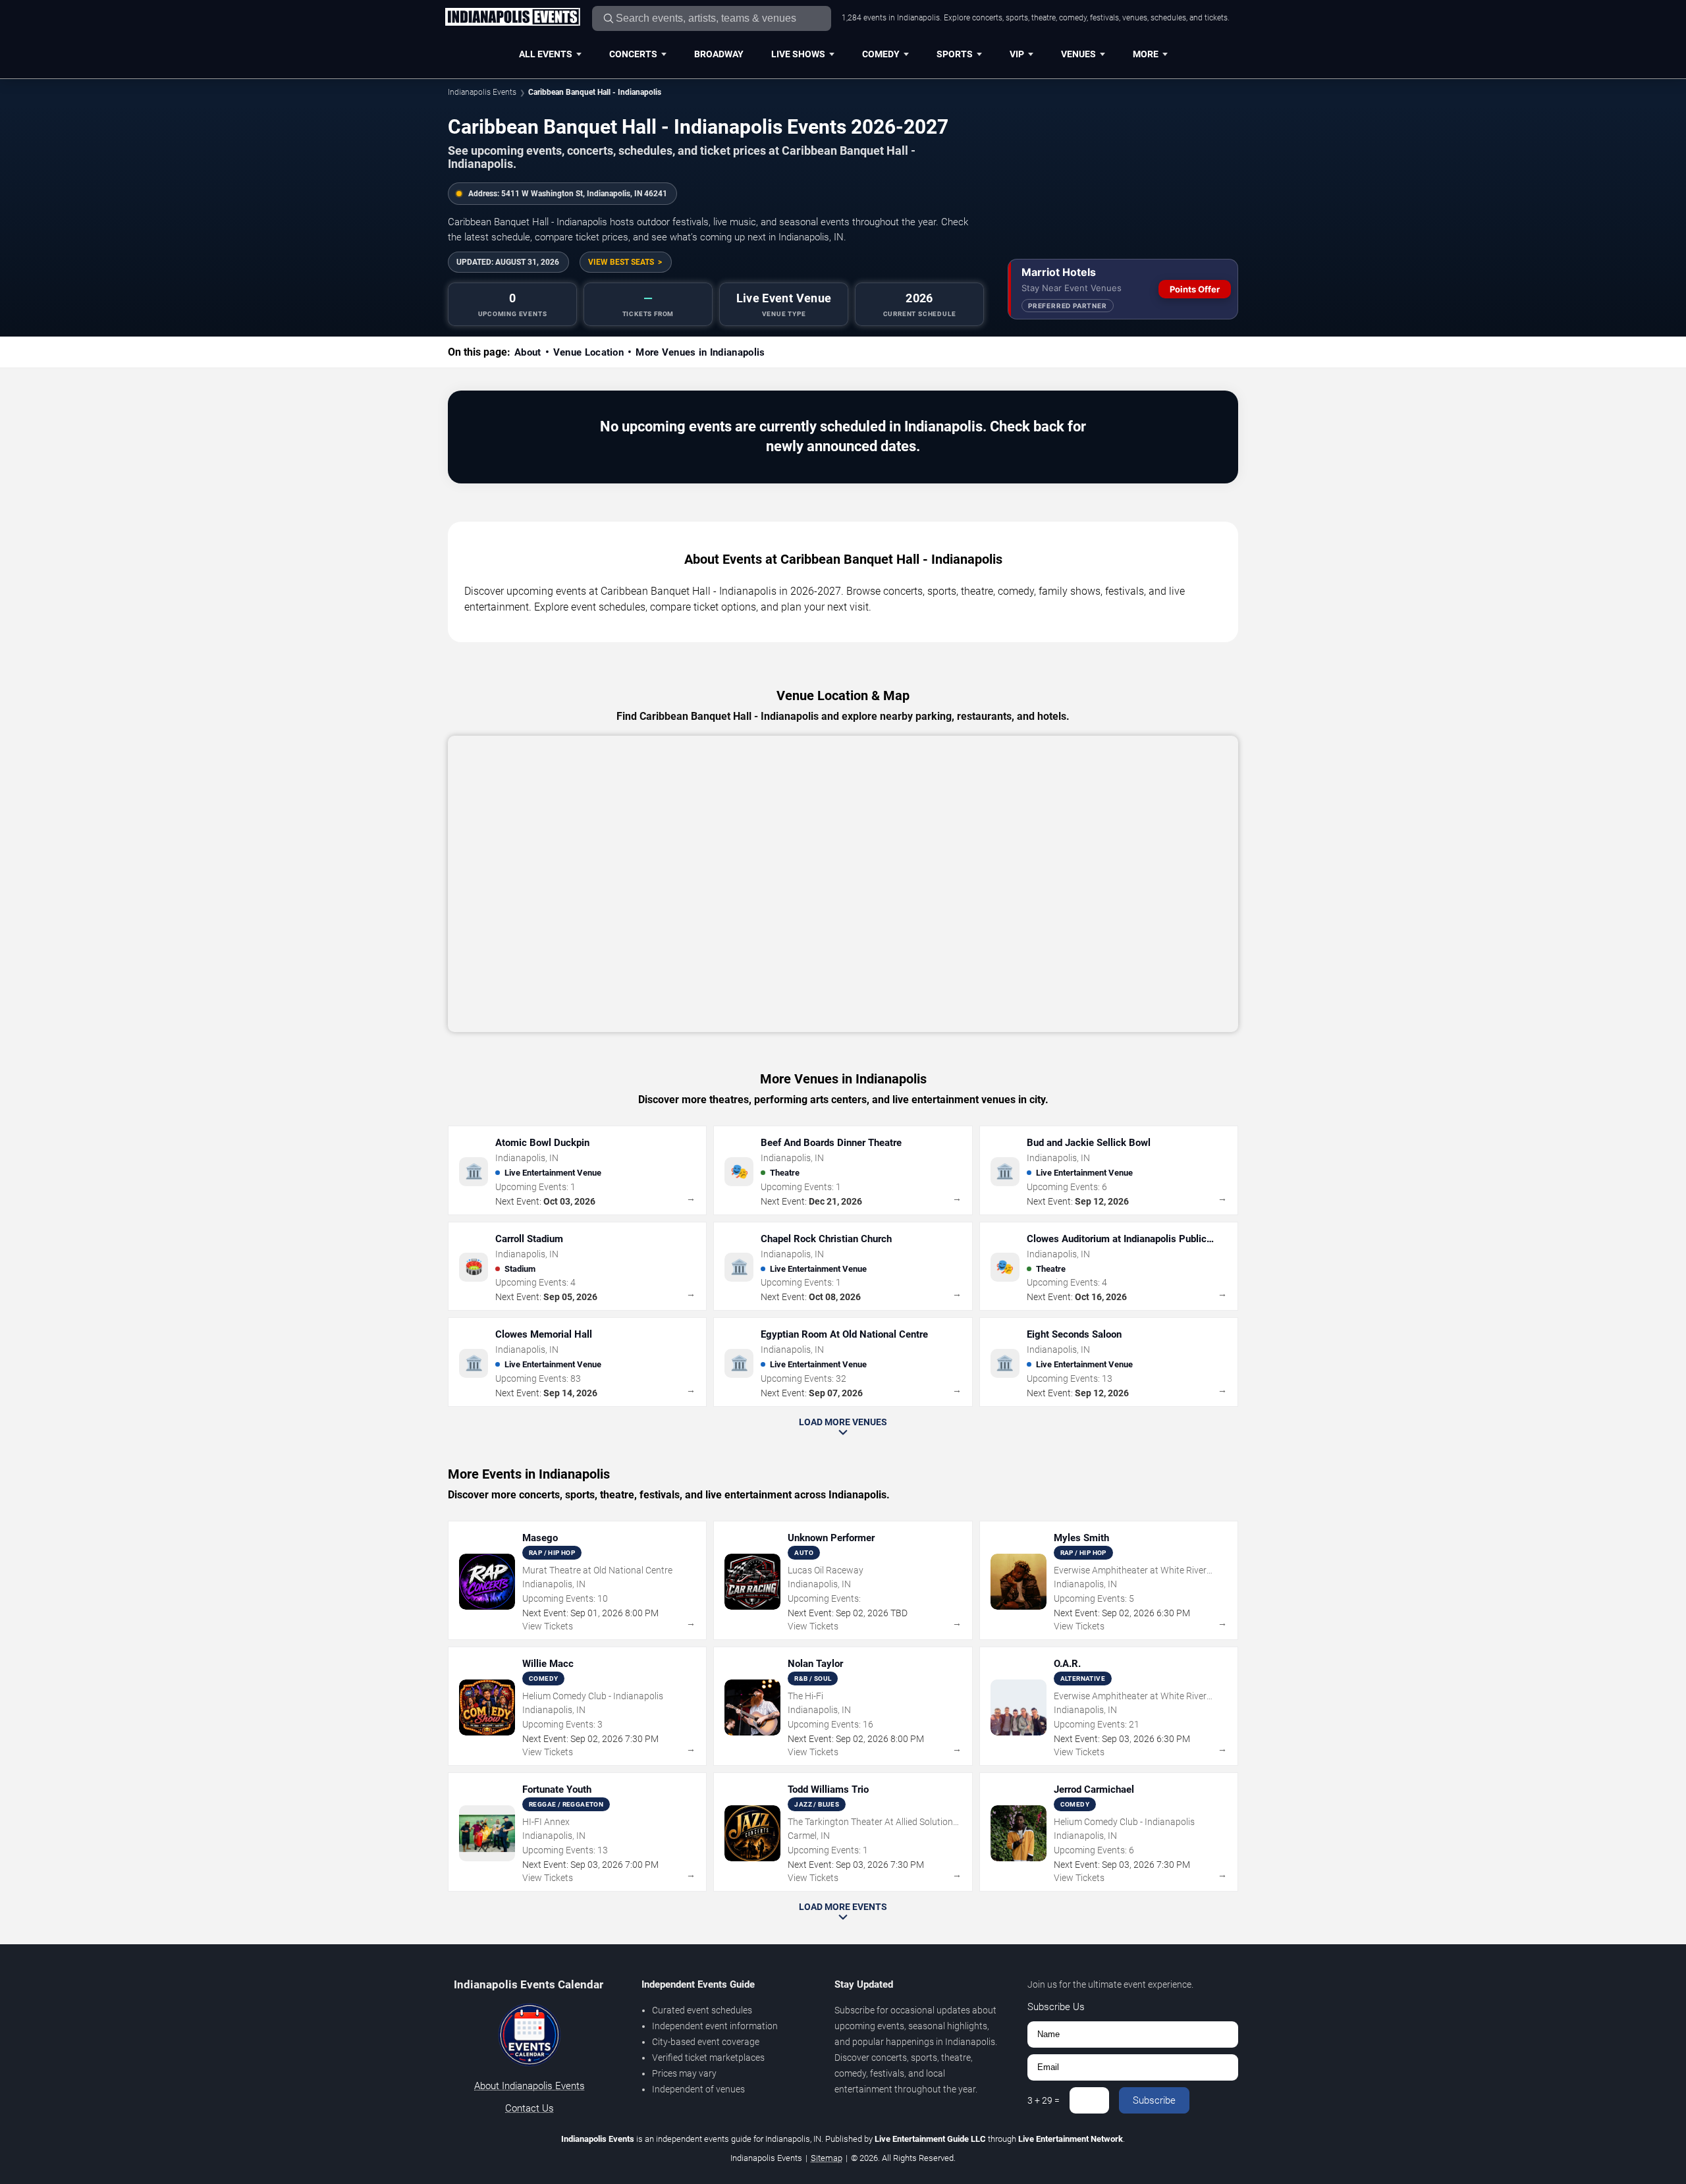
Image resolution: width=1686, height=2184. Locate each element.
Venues (1078, 54)
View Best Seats (621, 262)
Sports (955, 54)
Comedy (881, 54)
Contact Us (530, 2108)
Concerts (633, 54)
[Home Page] (512, 18)
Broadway (719, 54)
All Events (546, 54)
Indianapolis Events (482, 92)
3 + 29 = (1044, 2100)
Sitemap (827, 2158)
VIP (1017, 54)
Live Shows (798, 54)
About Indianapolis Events (530, 2086)
